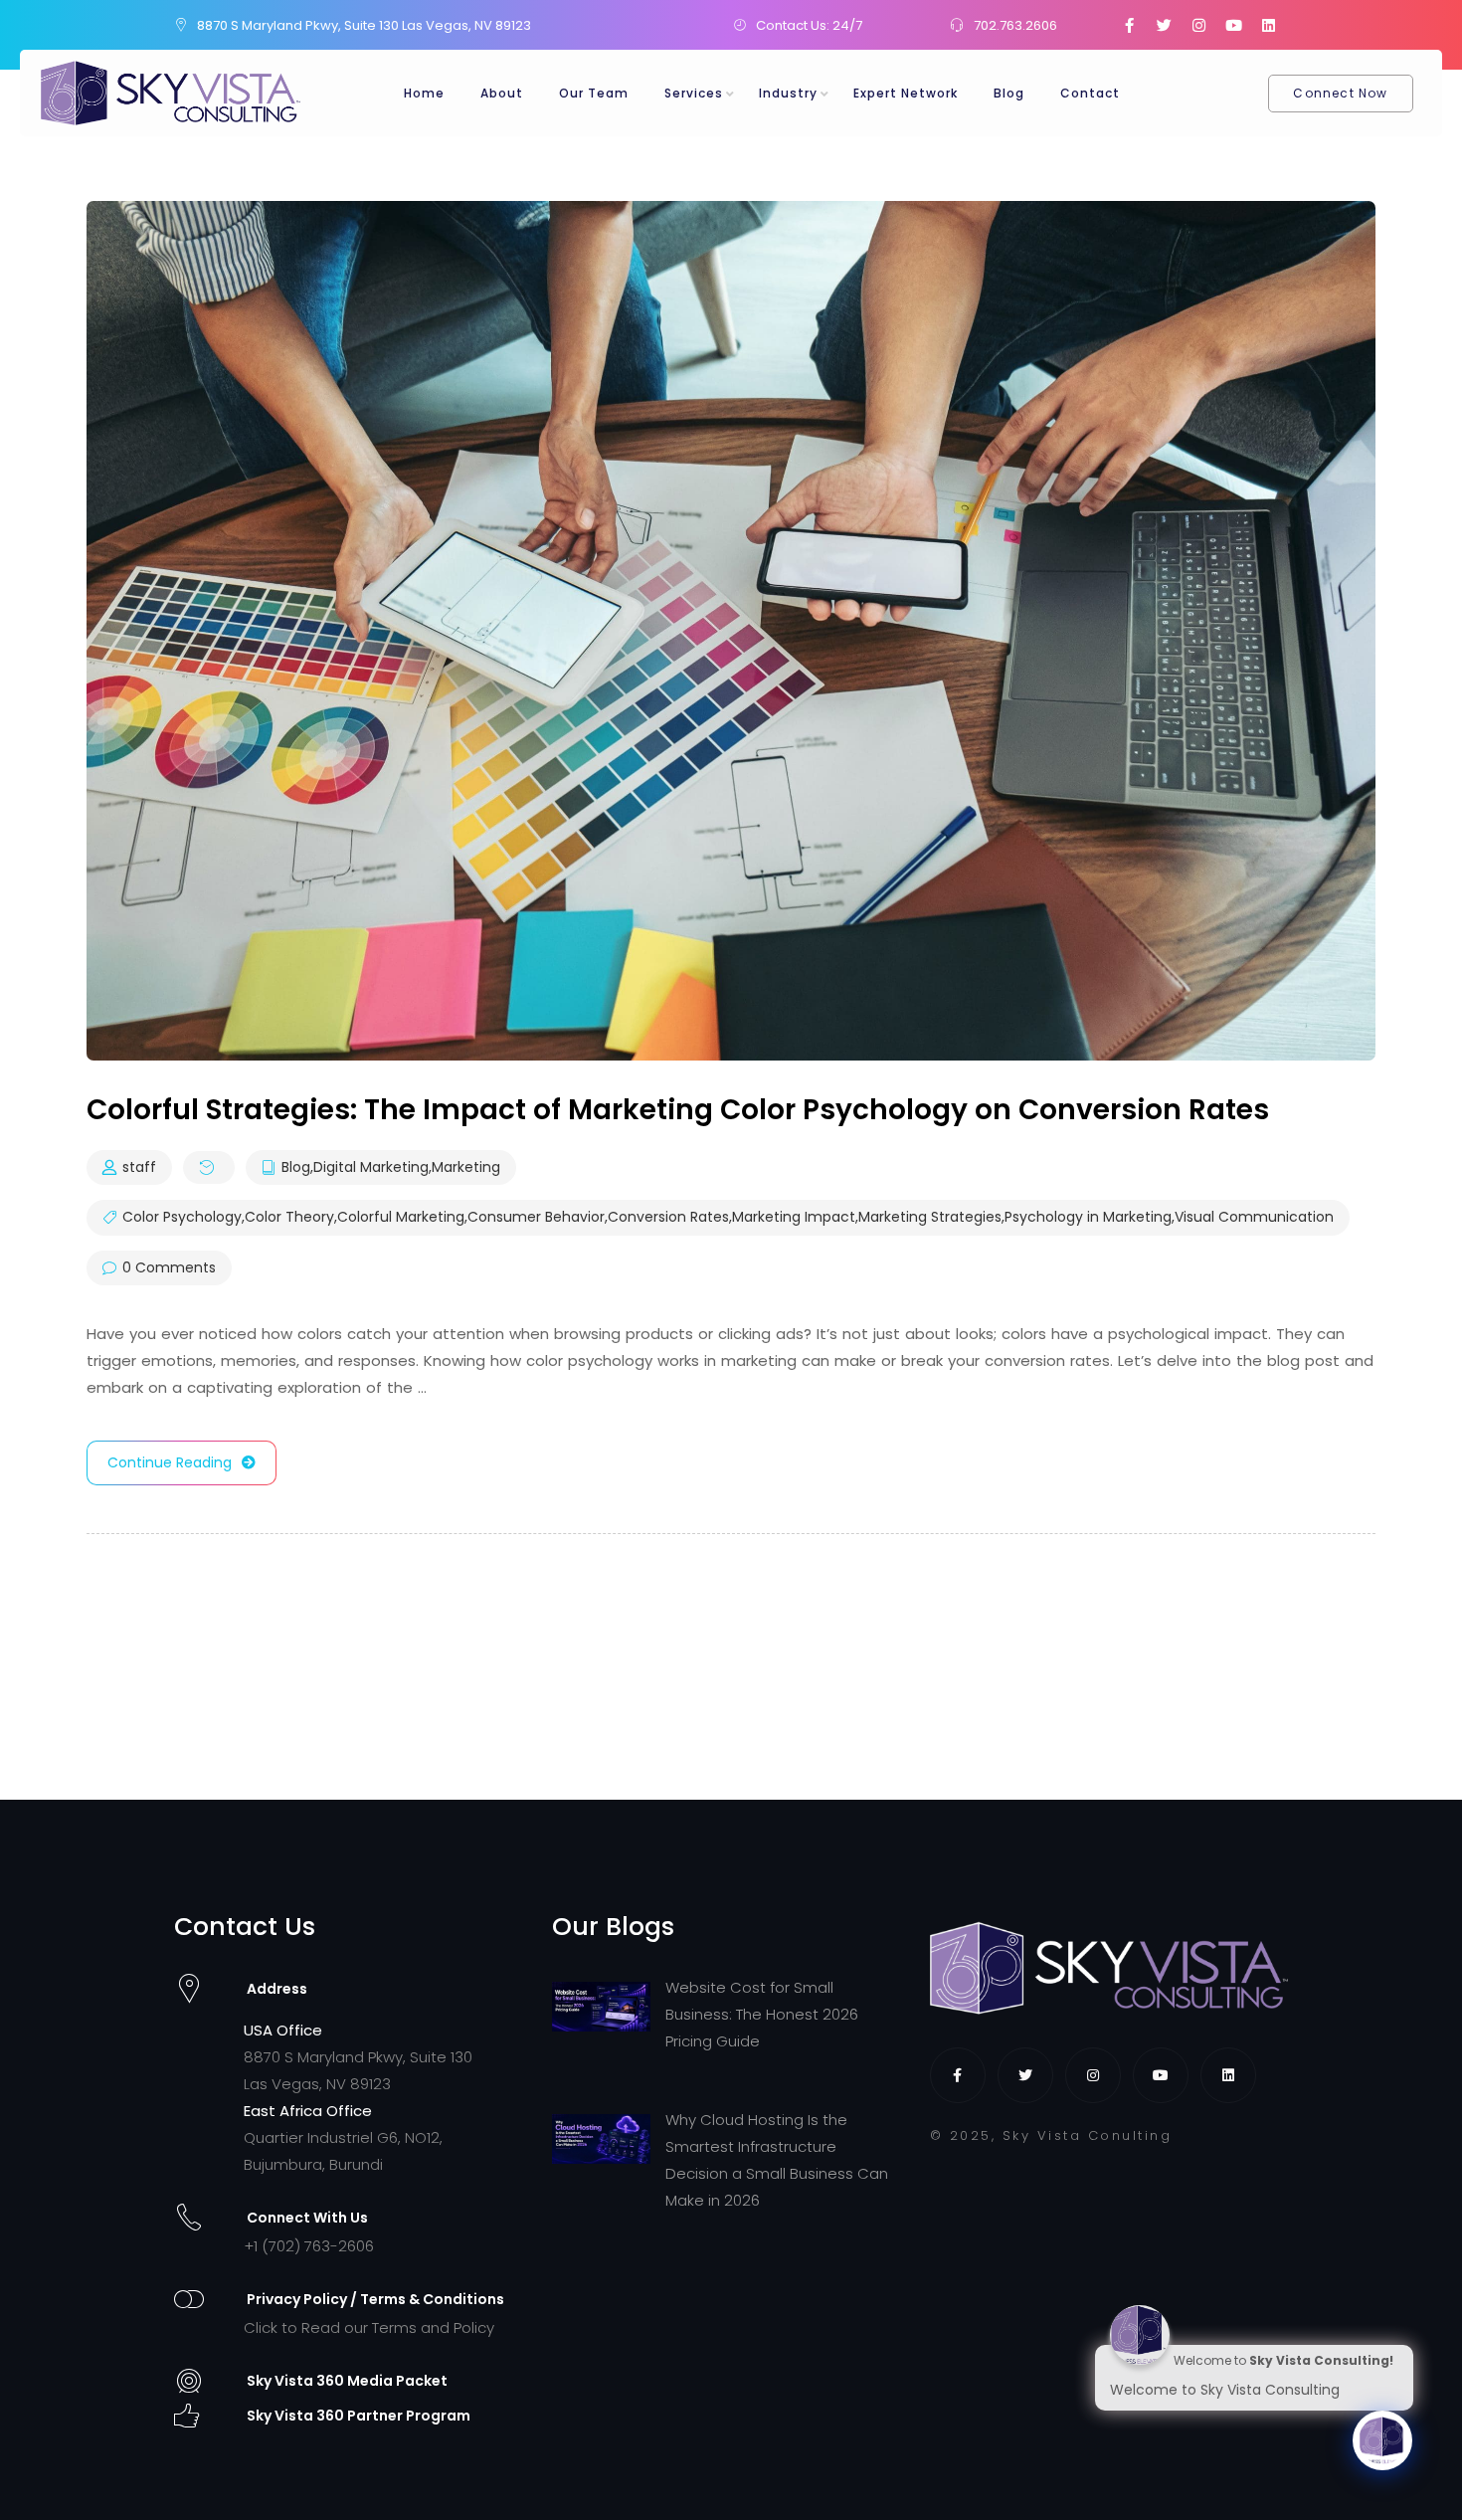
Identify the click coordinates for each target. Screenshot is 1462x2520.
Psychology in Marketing (1088, 1218)
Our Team (594, 93)
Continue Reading (170, 1462)
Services (694, 93)
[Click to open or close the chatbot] (1382, 2440)
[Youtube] (1233, 25)
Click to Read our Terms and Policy (369, 2327)
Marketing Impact (794, 1218)
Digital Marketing (371, 1168)
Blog (1009, 93)
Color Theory (289, 1218)
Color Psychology (182, 1218)
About (502, 93)
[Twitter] (1164, 25)
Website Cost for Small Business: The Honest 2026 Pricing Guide (762, 2014)
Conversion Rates (668, 1218)
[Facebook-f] (1129, 25)
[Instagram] (1198, 25)
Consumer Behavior (536, 1218)
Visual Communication (1254, 1218)
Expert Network (906, 93)
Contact (1090, 93)
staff (139, 1168)
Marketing (466, 1168)
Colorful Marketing (401, 1218)
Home (424, 93)
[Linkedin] (1268, 25)
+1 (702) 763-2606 (309, 2246)
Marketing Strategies (930, 1218)
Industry (788, 93)
